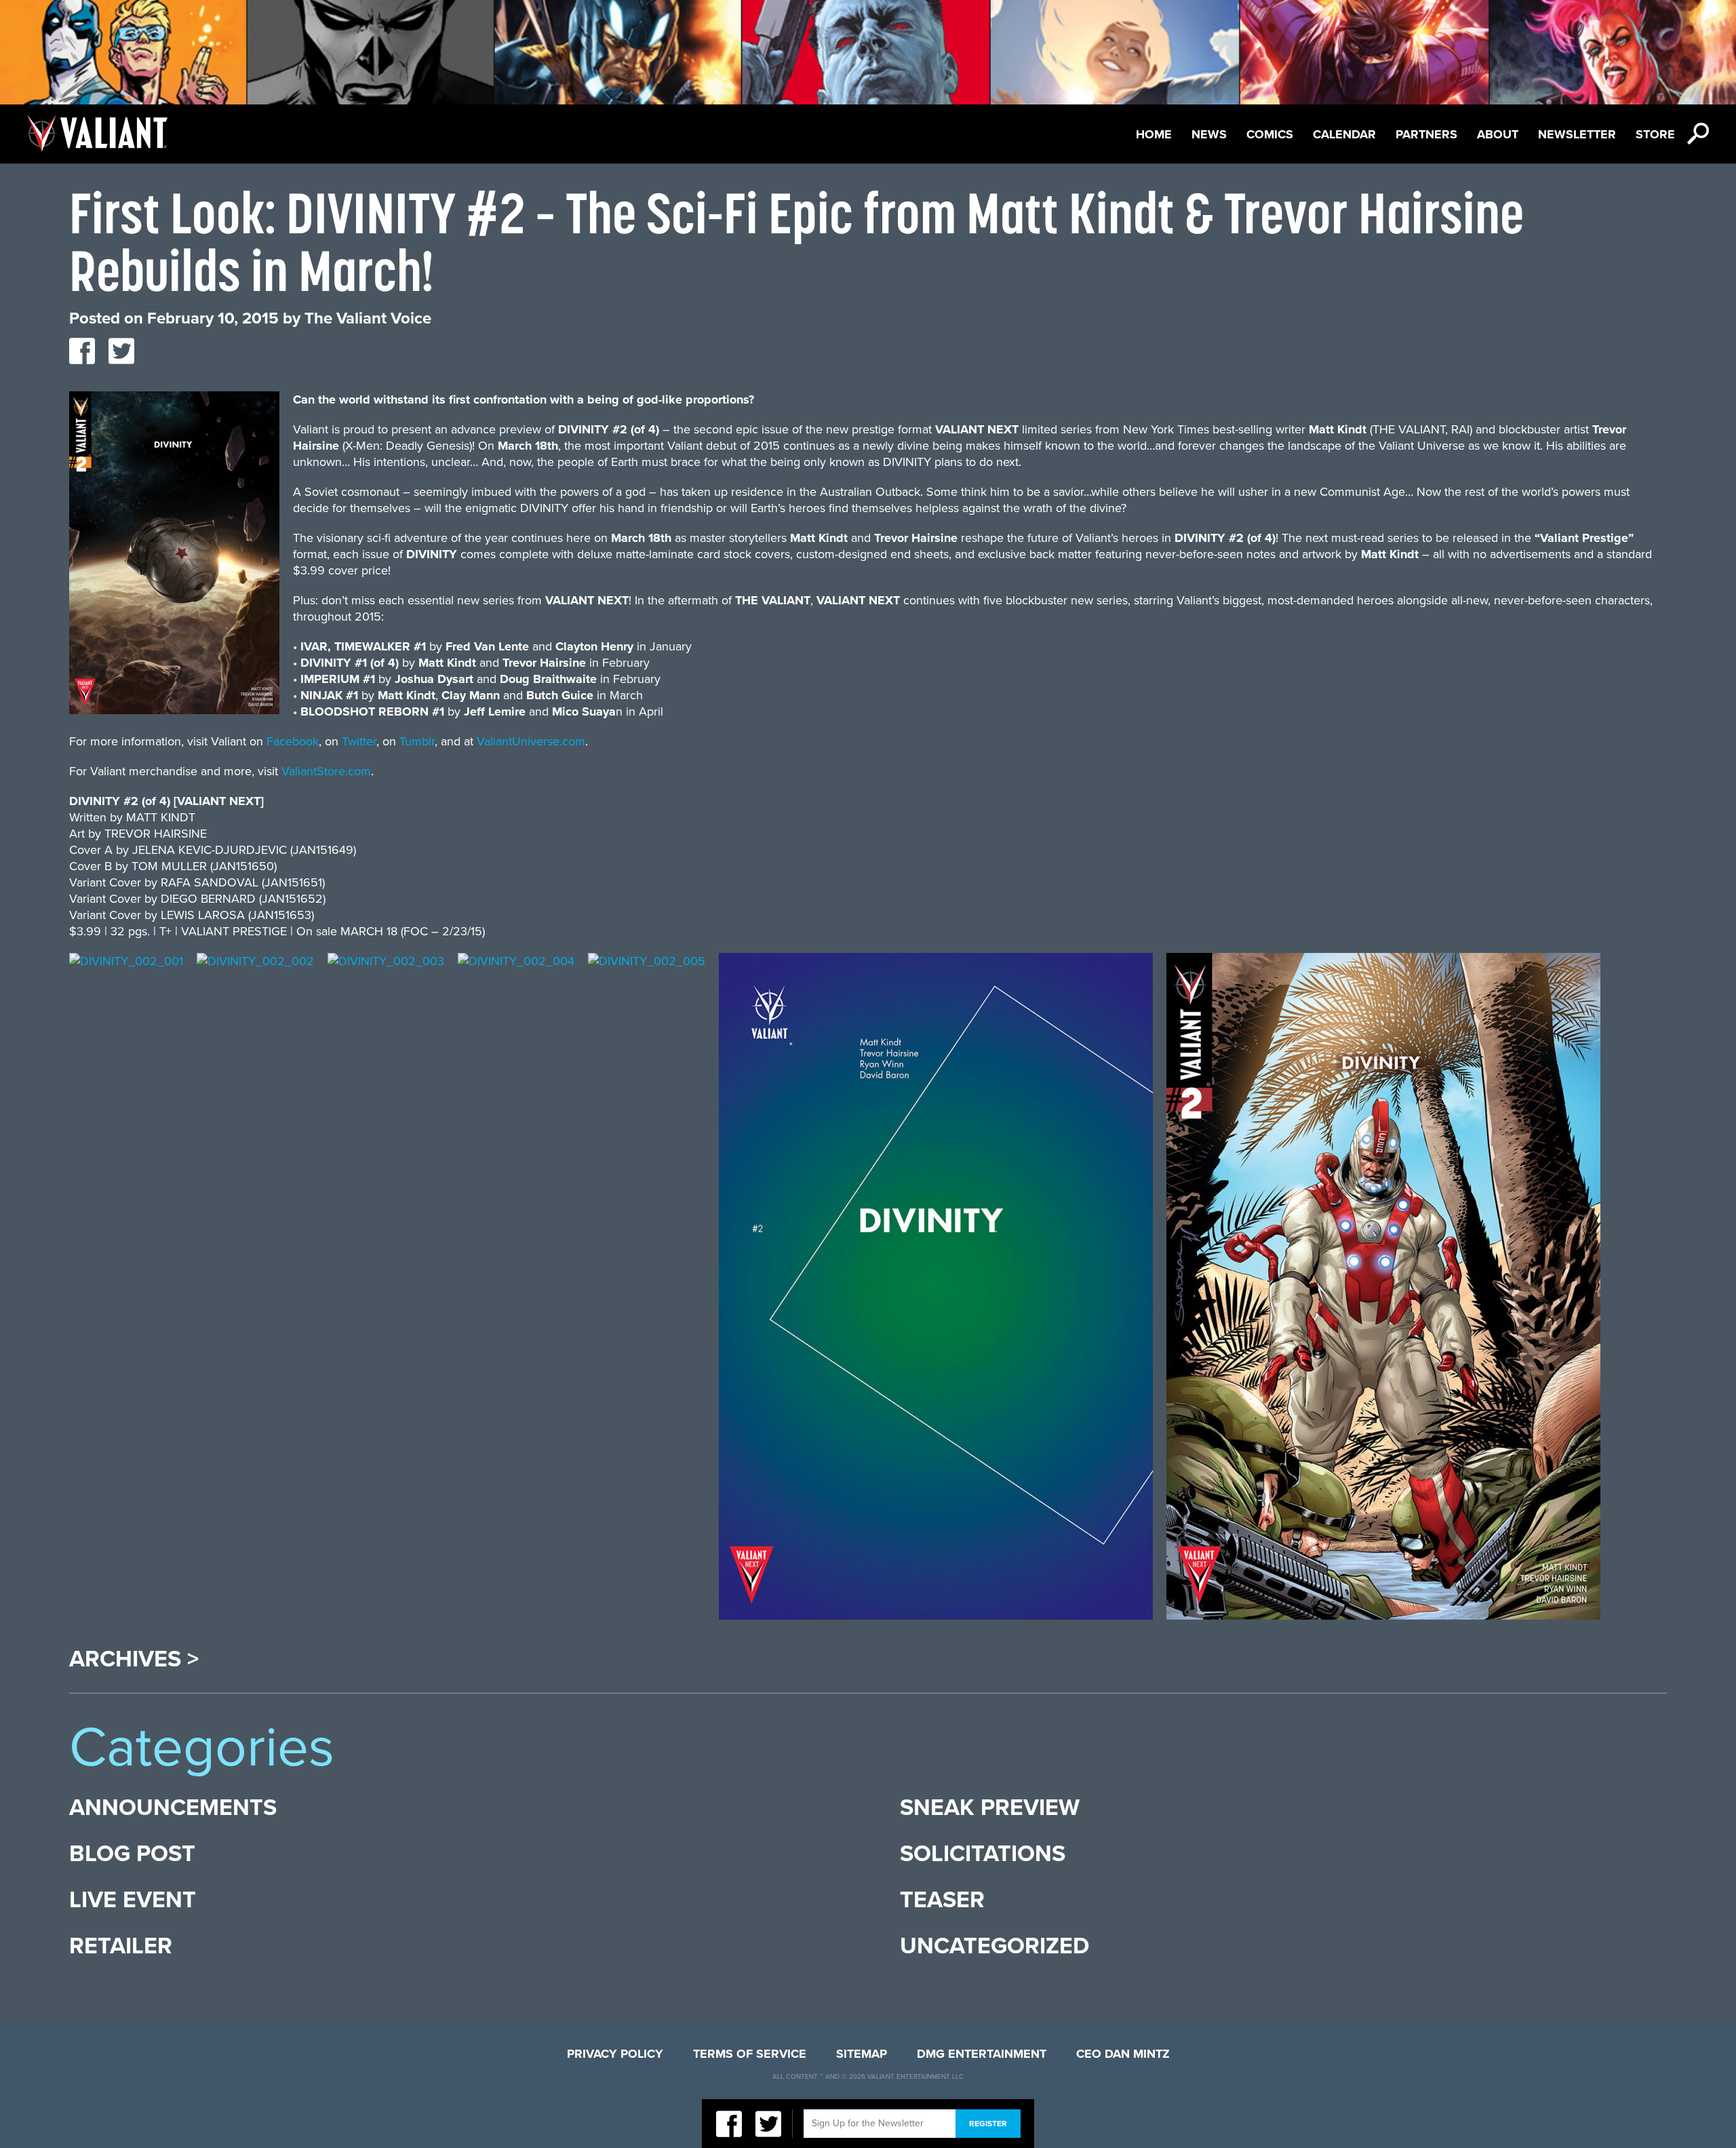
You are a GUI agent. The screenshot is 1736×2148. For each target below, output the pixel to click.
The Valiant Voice (368, 318)
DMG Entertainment (982, 2054)
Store (1655, 134)
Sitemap (862, 2054)
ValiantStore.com (326, 771)
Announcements (173, 1808)
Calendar (1344, 134)
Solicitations (983, 1854)
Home (1154, 134)
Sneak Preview (990, 1808)
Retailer (121, 1946)
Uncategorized (994, 1946)
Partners (1426, 134)
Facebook (293, 741)
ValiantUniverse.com (531, 741)
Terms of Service (750, 2054)
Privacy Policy (615, 2054)
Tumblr (417, 741)
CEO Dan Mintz (1123, 2054)
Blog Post (132, 1854)
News (1209, 134)
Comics (1270, 134)
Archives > (134, 1660)
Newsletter (1577, 134)
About (1498, 134)
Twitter (359, 741)
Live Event (133, 1900)
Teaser (942, 1900)
